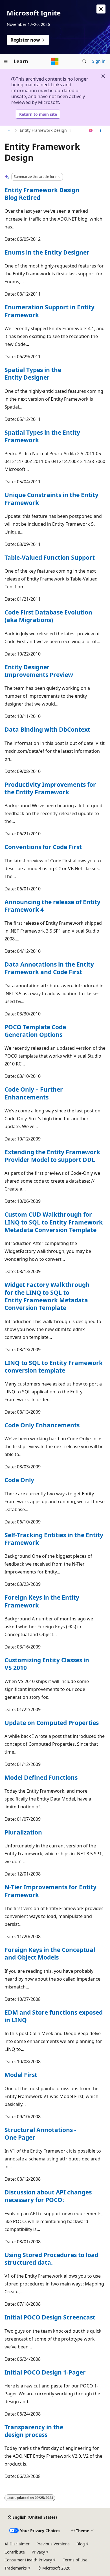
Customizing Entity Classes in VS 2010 (47, 1664)
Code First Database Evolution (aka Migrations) (48, 616)
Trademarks (16, 2568)
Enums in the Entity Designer (47, 252)
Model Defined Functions (41, 1777)
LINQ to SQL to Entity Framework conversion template (54, 1367)
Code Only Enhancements (42, 1425)
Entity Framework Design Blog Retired (42, 194)
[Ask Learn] (91, 131)
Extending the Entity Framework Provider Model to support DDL (52, 1156)
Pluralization (23, 1832)
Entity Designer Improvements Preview (39, 671)
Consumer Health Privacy (28, 2560)
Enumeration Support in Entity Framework (49, 311)
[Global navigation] (6, 61)
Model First (21, 2075)
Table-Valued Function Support (50, 557)
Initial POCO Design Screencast (50, 2317)
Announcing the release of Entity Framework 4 (52, 906)
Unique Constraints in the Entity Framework (51, 499)
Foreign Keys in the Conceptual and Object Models (50, 1953)
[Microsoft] (55, 61)
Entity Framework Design (43, 130)
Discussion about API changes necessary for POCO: (48, 2196)
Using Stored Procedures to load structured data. (51, 2259)
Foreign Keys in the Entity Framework (42, 1601)
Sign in (99, 61)
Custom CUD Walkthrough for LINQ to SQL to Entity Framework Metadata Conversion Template (54, 1222)
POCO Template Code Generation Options (35, 1031)
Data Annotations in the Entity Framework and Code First (49, 968)
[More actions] (101, 131)
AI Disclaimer (17, 2544)
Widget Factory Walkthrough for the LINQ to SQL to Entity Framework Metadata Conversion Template (47, 1296)
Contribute (15, 2552)
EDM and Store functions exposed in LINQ (54, 2016)
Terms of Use (75, 2560)
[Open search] (84, 61)
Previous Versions (53, 2544)
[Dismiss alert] (101, 9)
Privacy (38, 2552)
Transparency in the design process (34, 2431)
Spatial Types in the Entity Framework (42, 436)
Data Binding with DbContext (47, 729)
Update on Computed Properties (52, 1723)
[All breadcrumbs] (9, 131)
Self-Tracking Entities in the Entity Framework (54, 1539)
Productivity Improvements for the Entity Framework (50, 788)
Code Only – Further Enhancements (34, 1093)
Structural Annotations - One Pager (40, 2134)
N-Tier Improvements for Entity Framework (50, 1891)
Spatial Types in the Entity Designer (33, 374)
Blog (81, 2544)
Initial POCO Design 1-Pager (45, 2372)
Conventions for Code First (43, 847)
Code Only (19, 1480)
